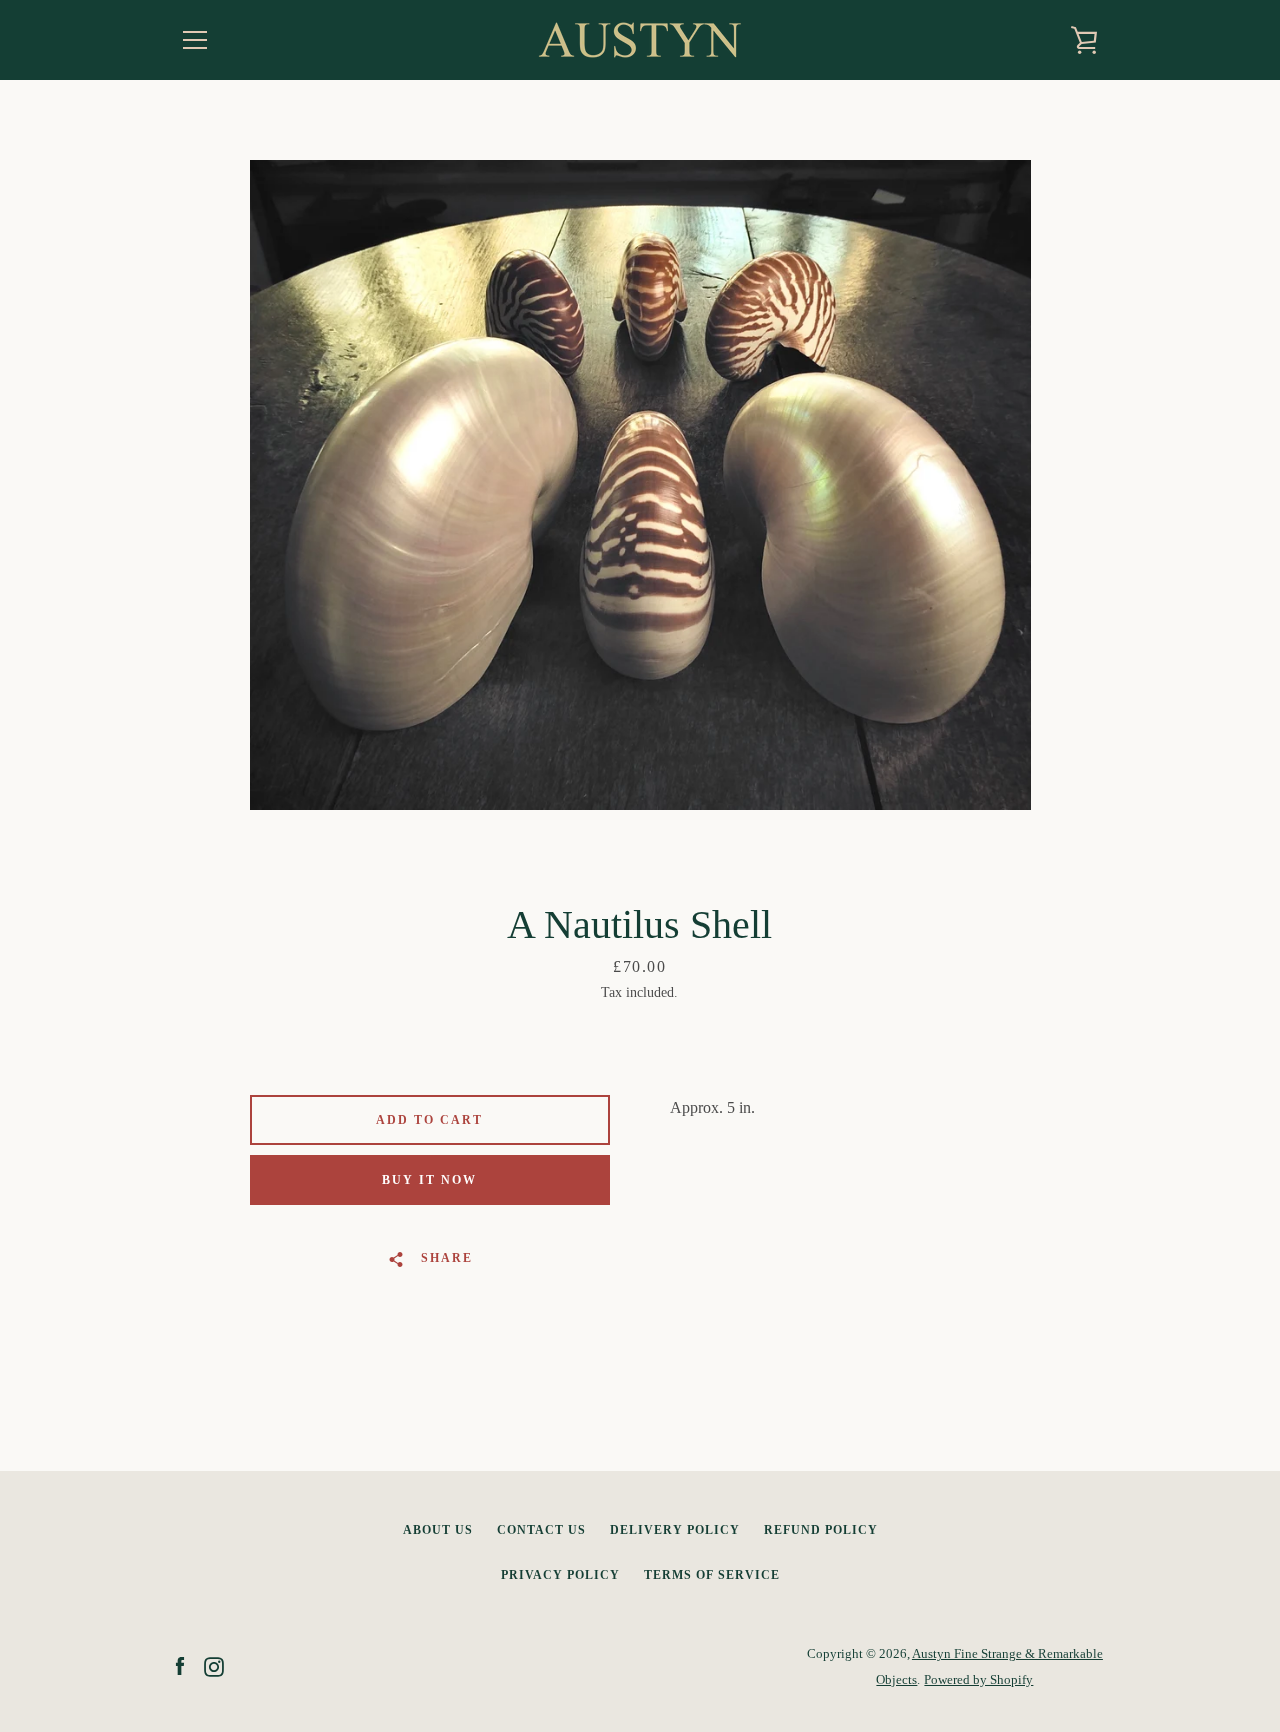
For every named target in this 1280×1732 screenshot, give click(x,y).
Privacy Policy (560, 1575)
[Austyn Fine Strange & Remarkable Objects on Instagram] (214, 1665)
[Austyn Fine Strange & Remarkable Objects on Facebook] (180, 1665)
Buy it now (429, 1180)
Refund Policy (821, 1530)
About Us (438, 1530)
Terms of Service (712, 1575)
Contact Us (541, 1530)
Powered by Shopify (978, 1680)
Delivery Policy (675, 1530)
